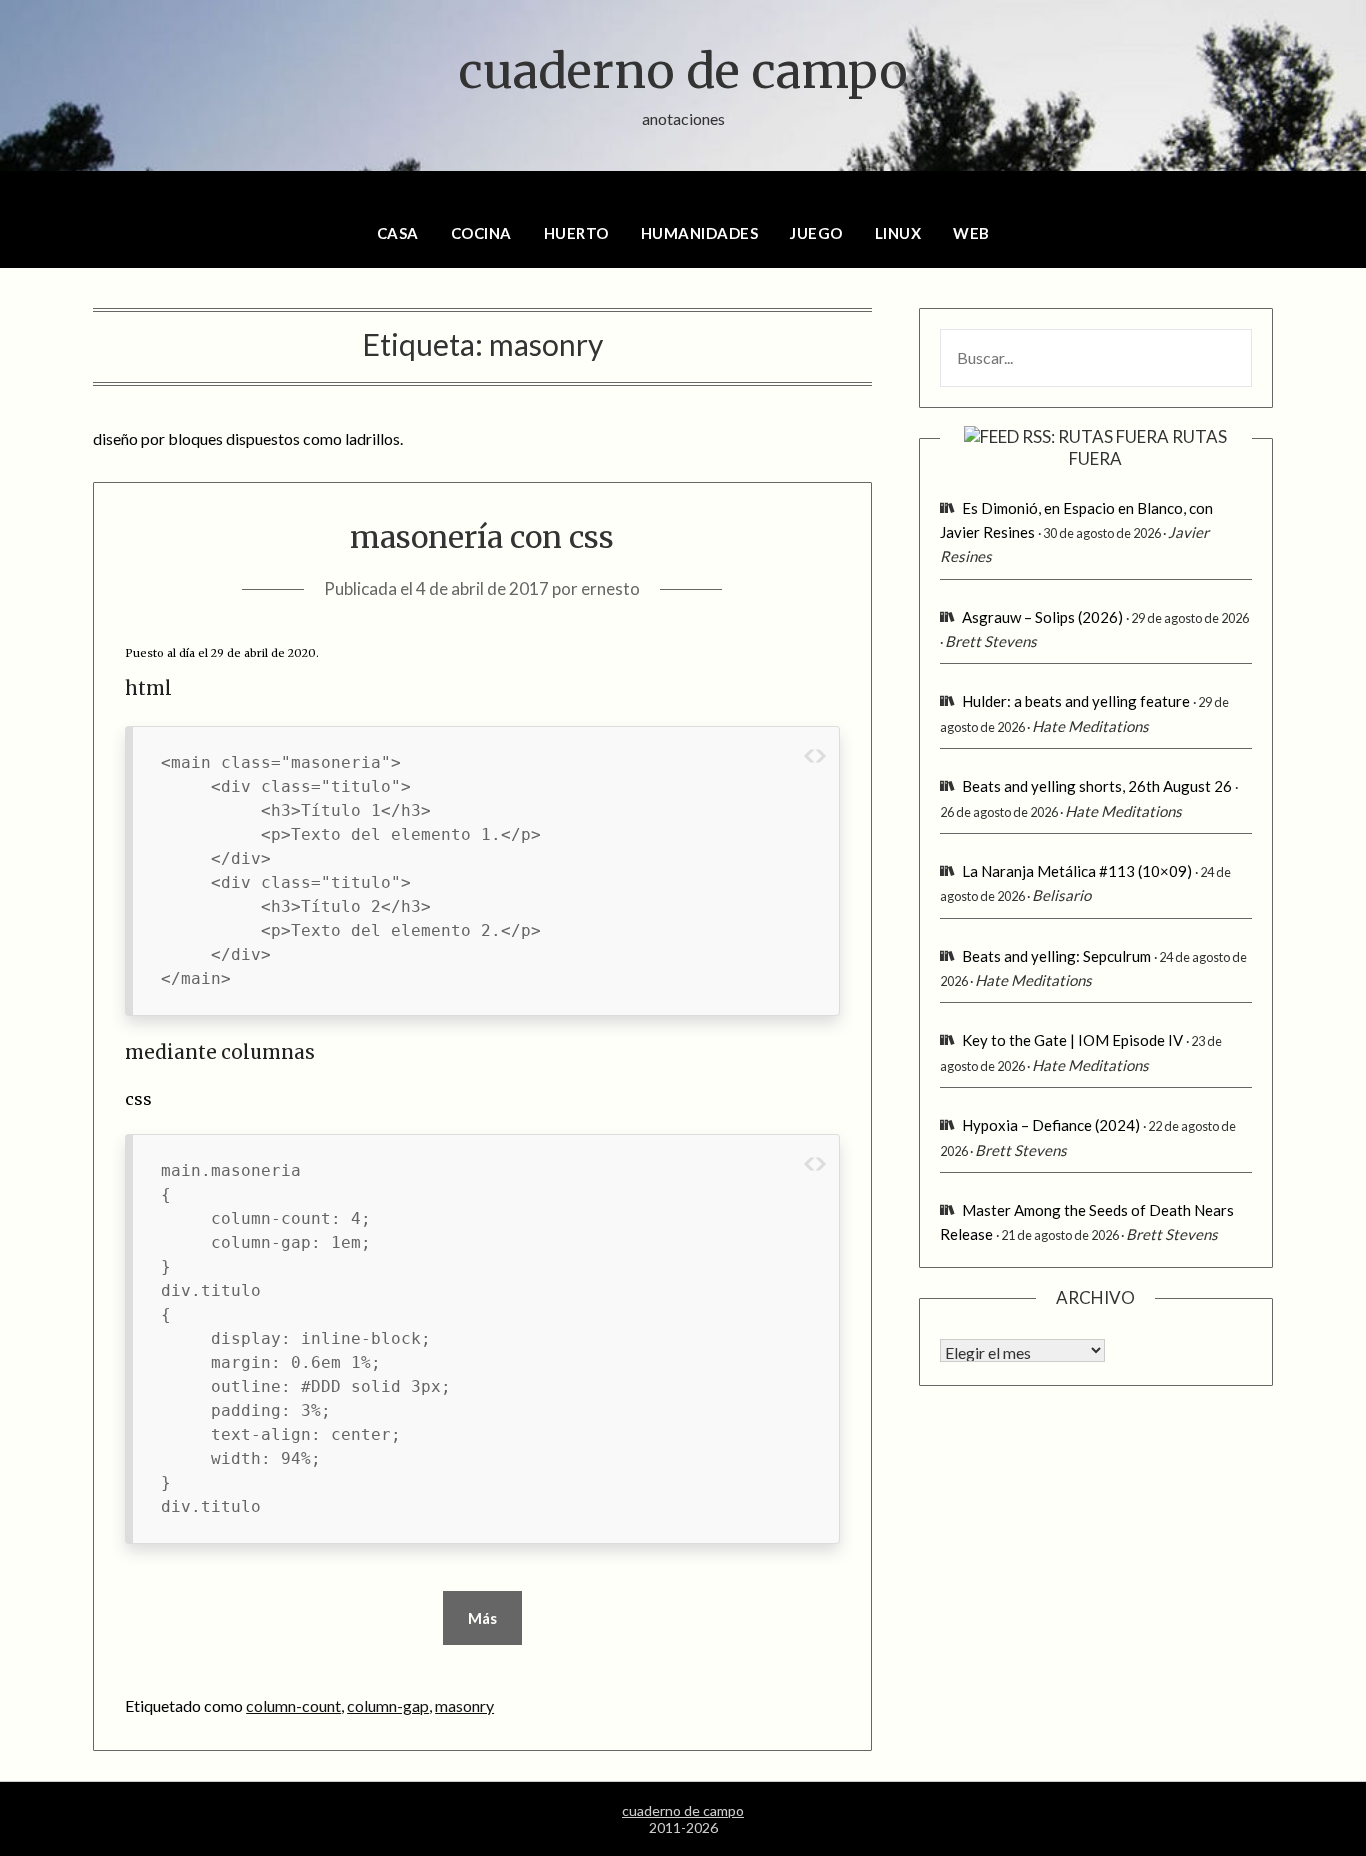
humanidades (700, 233)
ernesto (610, 588)
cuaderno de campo (683, 71)
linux (898, 233)
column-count (293, 1705)
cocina (481, 233)
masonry (464, 1705)
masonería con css (482, 537)
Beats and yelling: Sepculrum (1056, 956)
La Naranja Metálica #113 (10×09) (1077, 871)
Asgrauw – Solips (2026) (1042, 617)
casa (398, 233)
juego (816, 233)
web (971, 233)
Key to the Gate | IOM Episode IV (1072, 1040)
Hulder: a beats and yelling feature (1076, 701)
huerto (576, 233)
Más (482, 1618)
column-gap (388, 1705)
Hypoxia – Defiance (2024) (1051, 1125)
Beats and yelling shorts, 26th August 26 (1097, 786)
